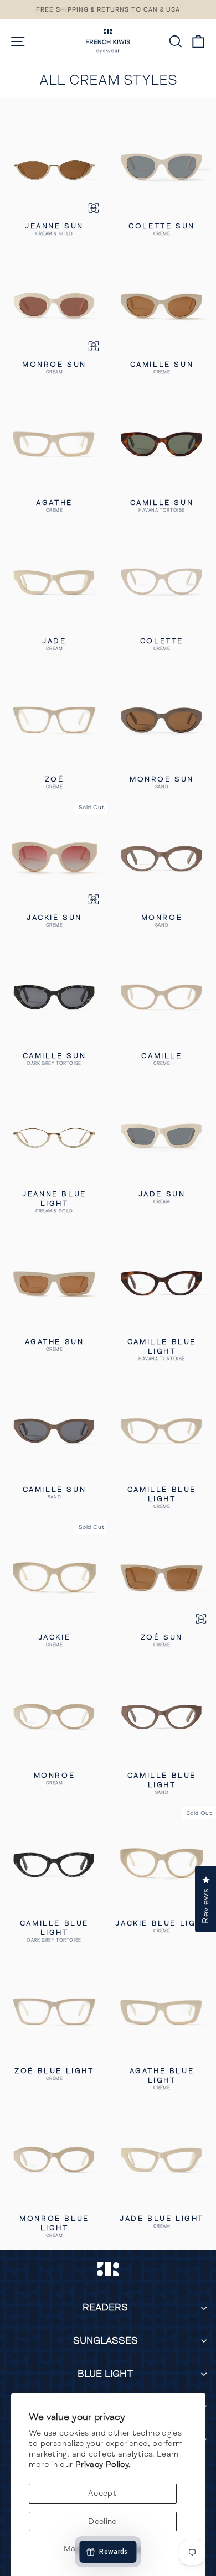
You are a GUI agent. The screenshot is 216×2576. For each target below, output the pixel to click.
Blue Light (105, 2374)
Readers (105, 2307)
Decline (102, 2521)
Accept (102, 2493)
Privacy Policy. (103, 2464)
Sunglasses (106, 2341)
